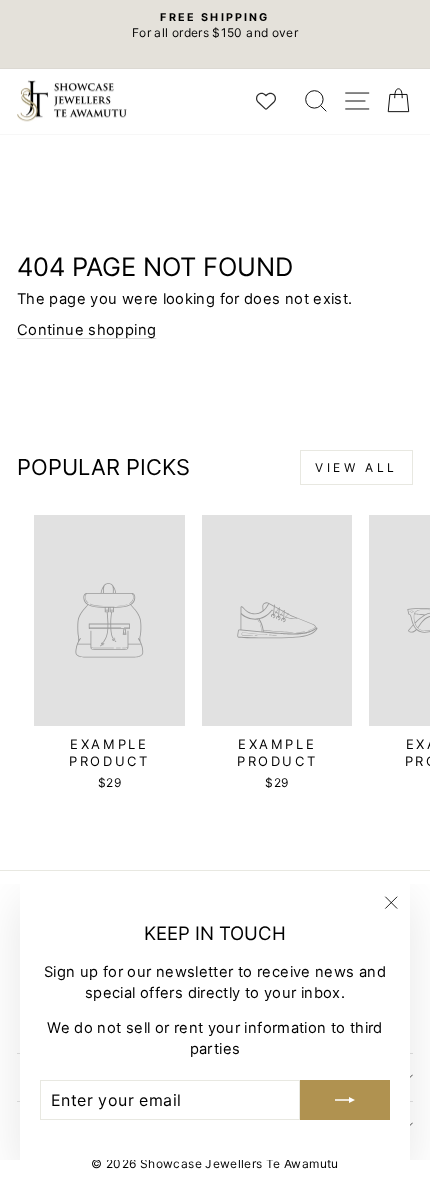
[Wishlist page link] (276, 101)
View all (356, 467)
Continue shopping (86, 330)
